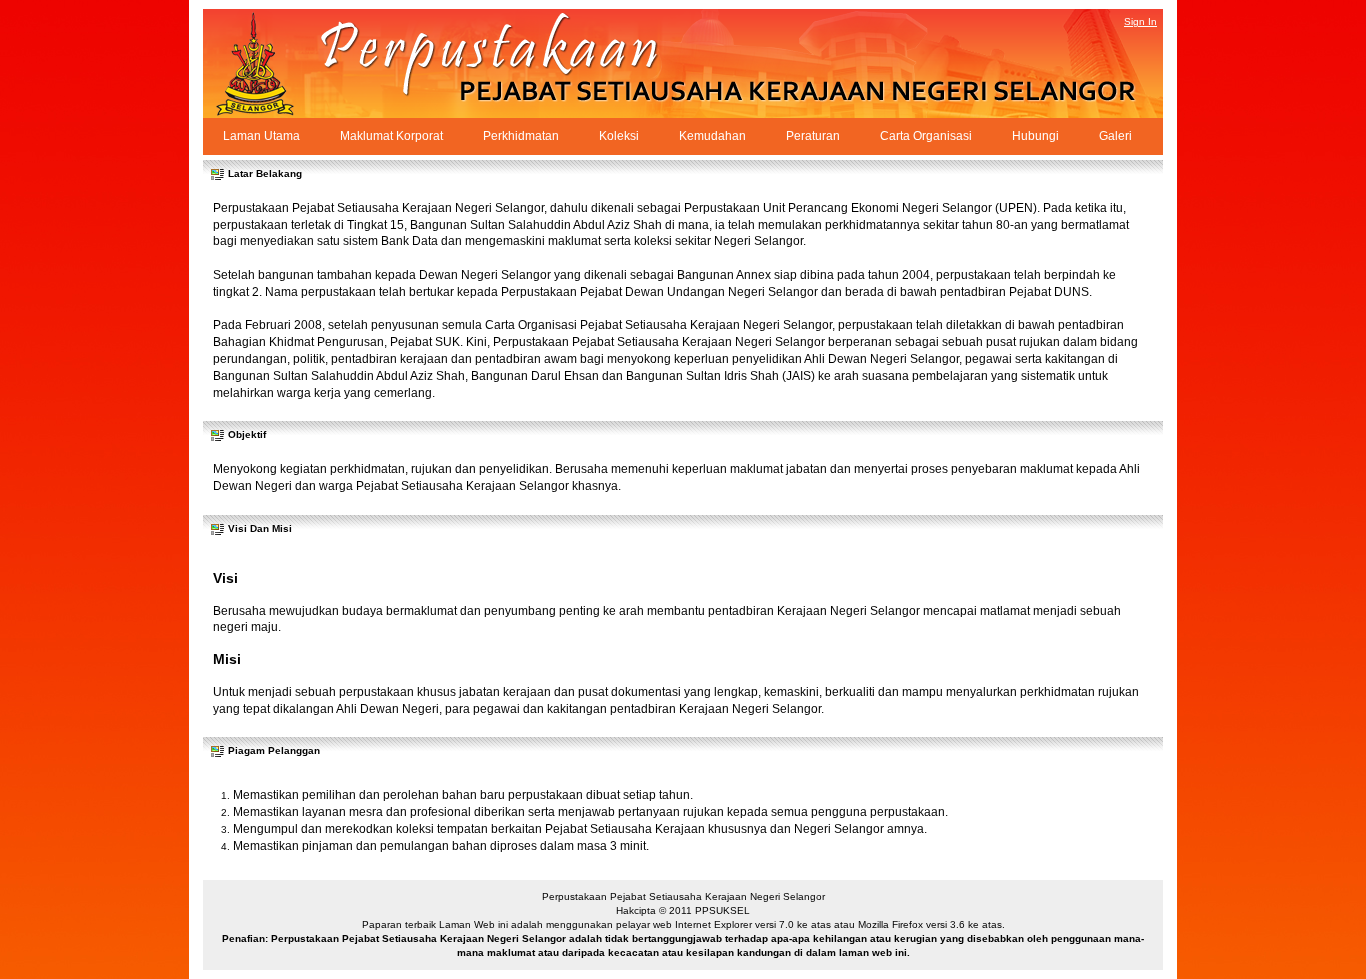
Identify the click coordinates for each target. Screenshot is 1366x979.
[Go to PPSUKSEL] (273, 63)
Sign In (1140, 21)
